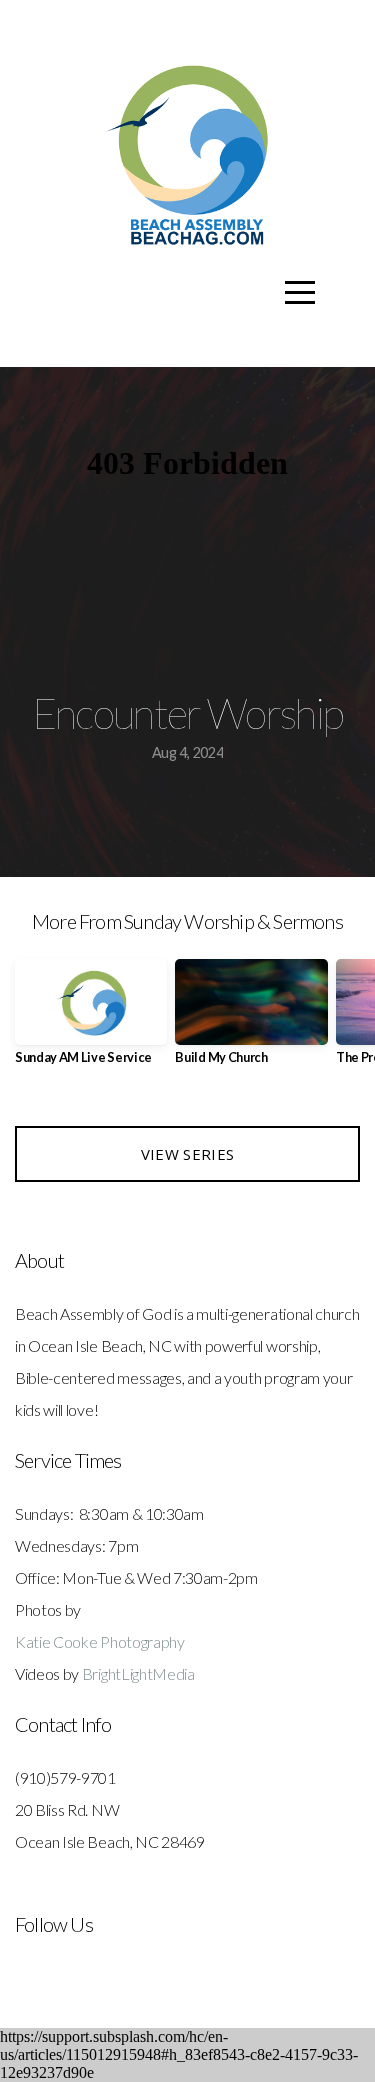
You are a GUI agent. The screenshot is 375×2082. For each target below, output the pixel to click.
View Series (187, 1154)
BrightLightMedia (138, 1673)
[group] (91, 1019)
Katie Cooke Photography (100, 1641)
